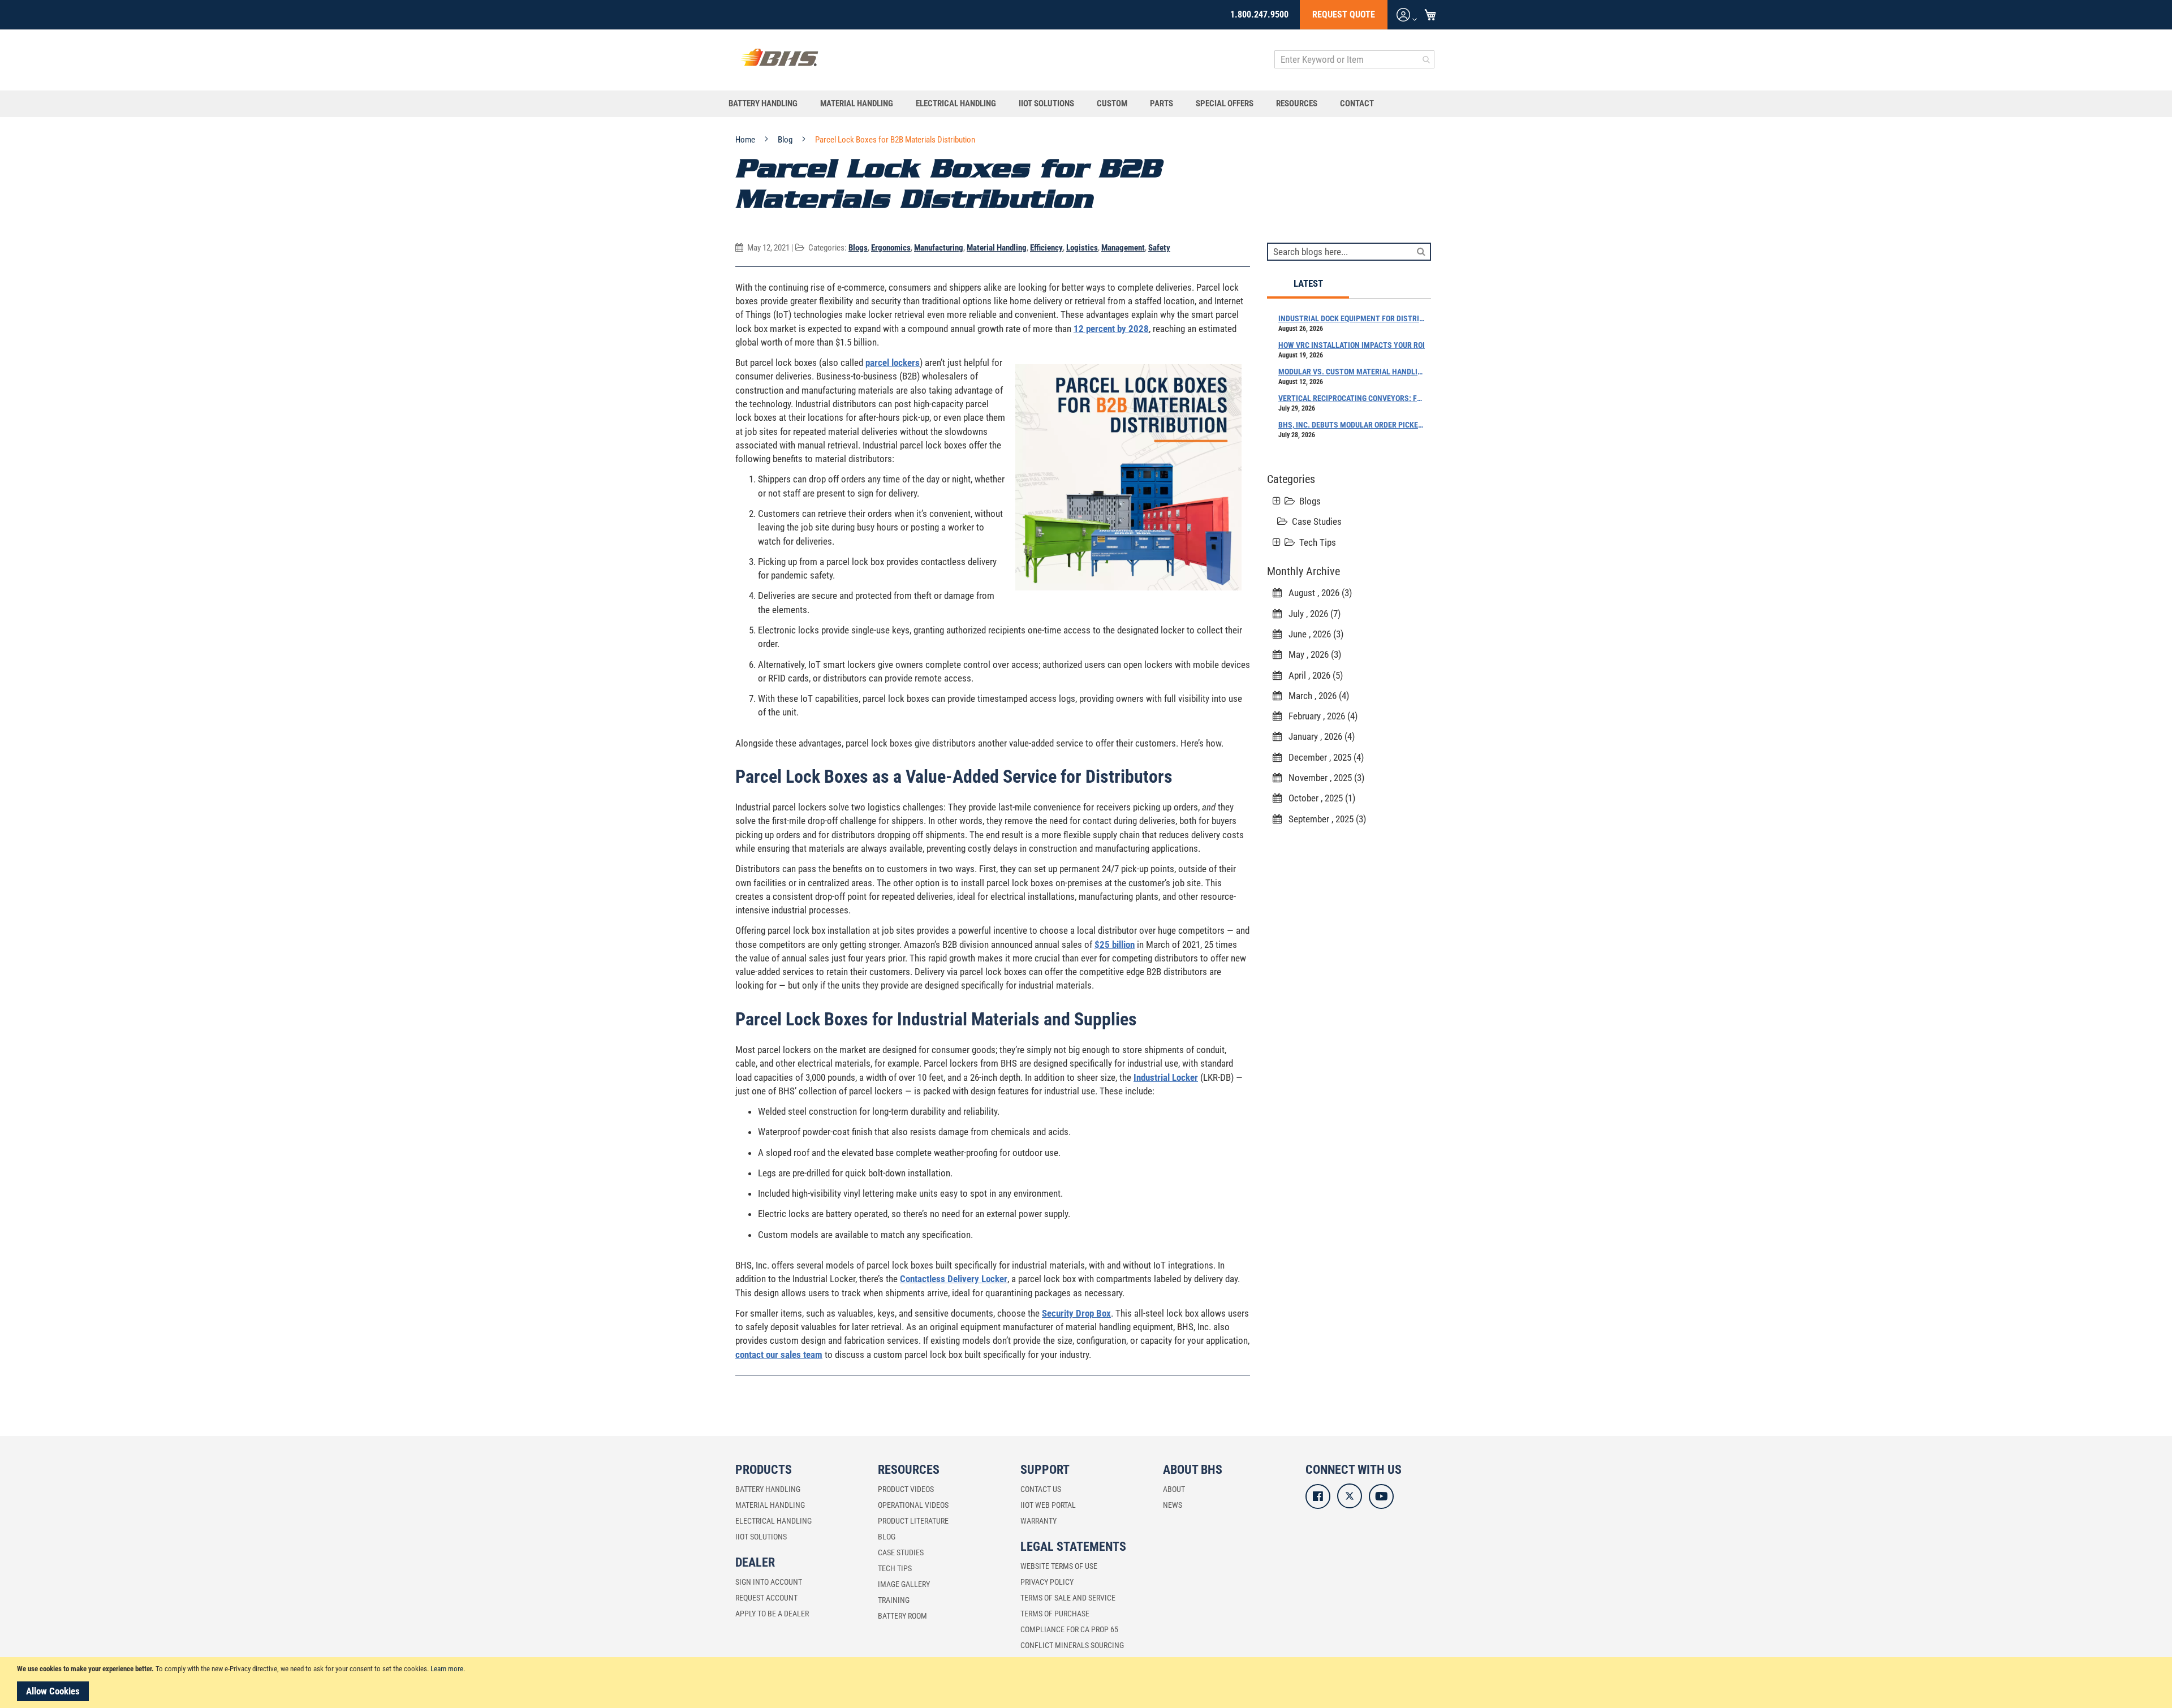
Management (1123, 248)
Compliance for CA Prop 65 (1069, 1629)
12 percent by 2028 (1111, 329)
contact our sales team (779, 1355)
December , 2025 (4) (1323, 757)
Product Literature (913, 1521)
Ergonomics (891, 248)
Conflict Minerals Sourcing (1072, 1645)
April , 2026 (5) (1312, 675)
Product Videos (906, 1489)
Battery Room (902, 1616)
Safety (1159, 248)
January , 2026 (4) (1318, 736)
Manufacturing (939, 248)
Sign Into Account (769, 1582)
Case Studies (1317, 521)
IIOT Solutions (761, 1537)
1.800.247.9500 (1259, 14)
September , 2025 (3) (1324, 819)
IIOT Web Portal (1048, 1505)
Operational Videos (913, 1505)
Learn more (447, 1669)
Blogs (858, 248)
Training (894, 1600)
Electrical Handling (773, 1521)
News (1173, 1505)
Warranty (1038, 1521)
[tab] (1308, 284)
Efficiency (1046, 248)
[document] (1088, 1683)
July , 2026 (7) (1311, 614)
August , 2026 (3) (1317, 593)
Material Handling (997, 248)
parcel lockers (893, 363)
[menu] (1086, 104)
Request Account (766, 1598)
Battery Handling (768, 1489)
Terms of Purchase (1055, 1614)
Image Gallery (904, 1584)
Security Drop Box (1076, 1313)
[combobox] (1354, 59)
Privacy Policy (1047, 1582)
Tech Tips (1318, 542)
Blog (786, 140)
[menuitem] (769, 104)
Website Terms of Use (1059, 1566)
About (1174, 1489)
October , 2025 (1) (1318, 798)
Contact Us (1041, 1489)
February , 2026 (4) (1320, 716)
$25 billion (1115, 944)
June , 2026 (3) (1313, 634)
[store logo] (779, 60)
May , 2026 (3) (1311, 654)
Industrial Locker (1166, 1077)
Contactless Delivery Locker (954, 1279)
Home (746, 140)
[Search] (1421, 251)
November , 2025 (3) (1323, 778)
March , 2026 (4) (1315, 696)
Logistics (1082, 248)
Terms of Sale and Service (1068, 1598)
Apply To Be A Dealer (772, 1614)
